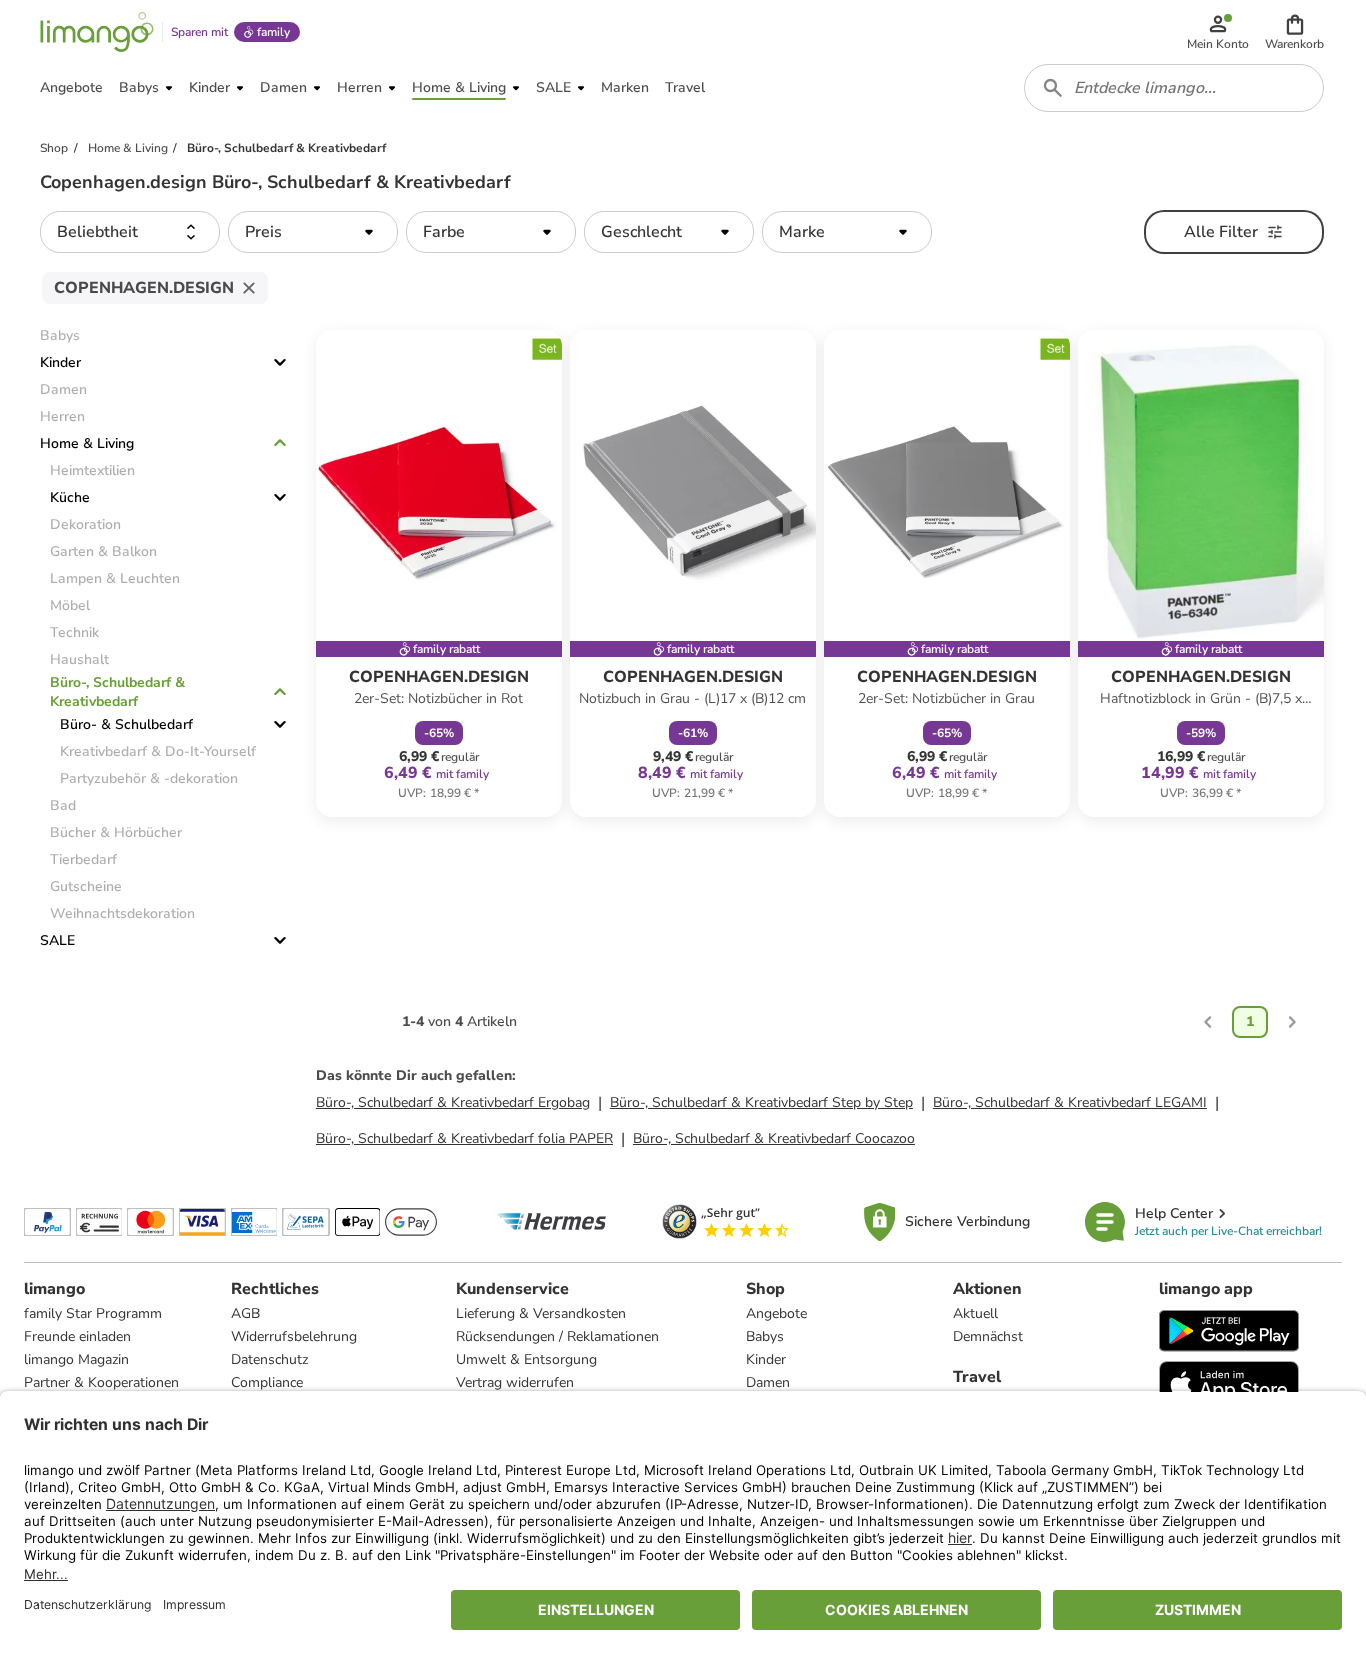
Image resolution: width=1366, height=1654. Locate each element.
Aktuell (975, 1313)
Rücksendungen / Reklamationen (557, 1336)
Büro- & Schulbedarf (126, 724)
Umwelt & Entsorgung (526, 1359)
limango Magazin (76, 1359)
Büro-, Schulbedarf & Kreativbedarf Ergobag (453, 1102)
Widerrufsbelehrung (294, 1336)
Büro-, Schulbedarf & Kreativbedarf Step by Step (761, 1102)
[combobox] (1174, 88)
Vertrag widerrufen (515, 1382)
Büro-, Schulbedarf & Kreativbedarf (117, 692)
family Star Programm (93, 1313)
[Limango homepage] (97, 32)
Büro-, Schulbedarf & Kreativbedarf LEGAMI (1070, 1102)
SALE (57, 940)
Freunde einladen (77, 1336)
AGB (245, 1313)
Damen (768, 1382)
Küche (70, 497)
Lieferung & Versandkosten (541, 1313)
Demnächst (988, 1336)
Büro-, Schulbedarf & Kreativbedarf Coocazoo (774, 1138)
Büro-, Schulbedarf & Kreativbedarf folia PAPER (464, 1138)
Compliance (267, 1382)
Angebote (776, 1313)
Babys (765, 1336)
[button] (1294, 32)
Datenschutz (269, 1359)
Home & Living (87, 443)
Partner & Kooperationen (101, 1382)
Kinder (60, 362)
